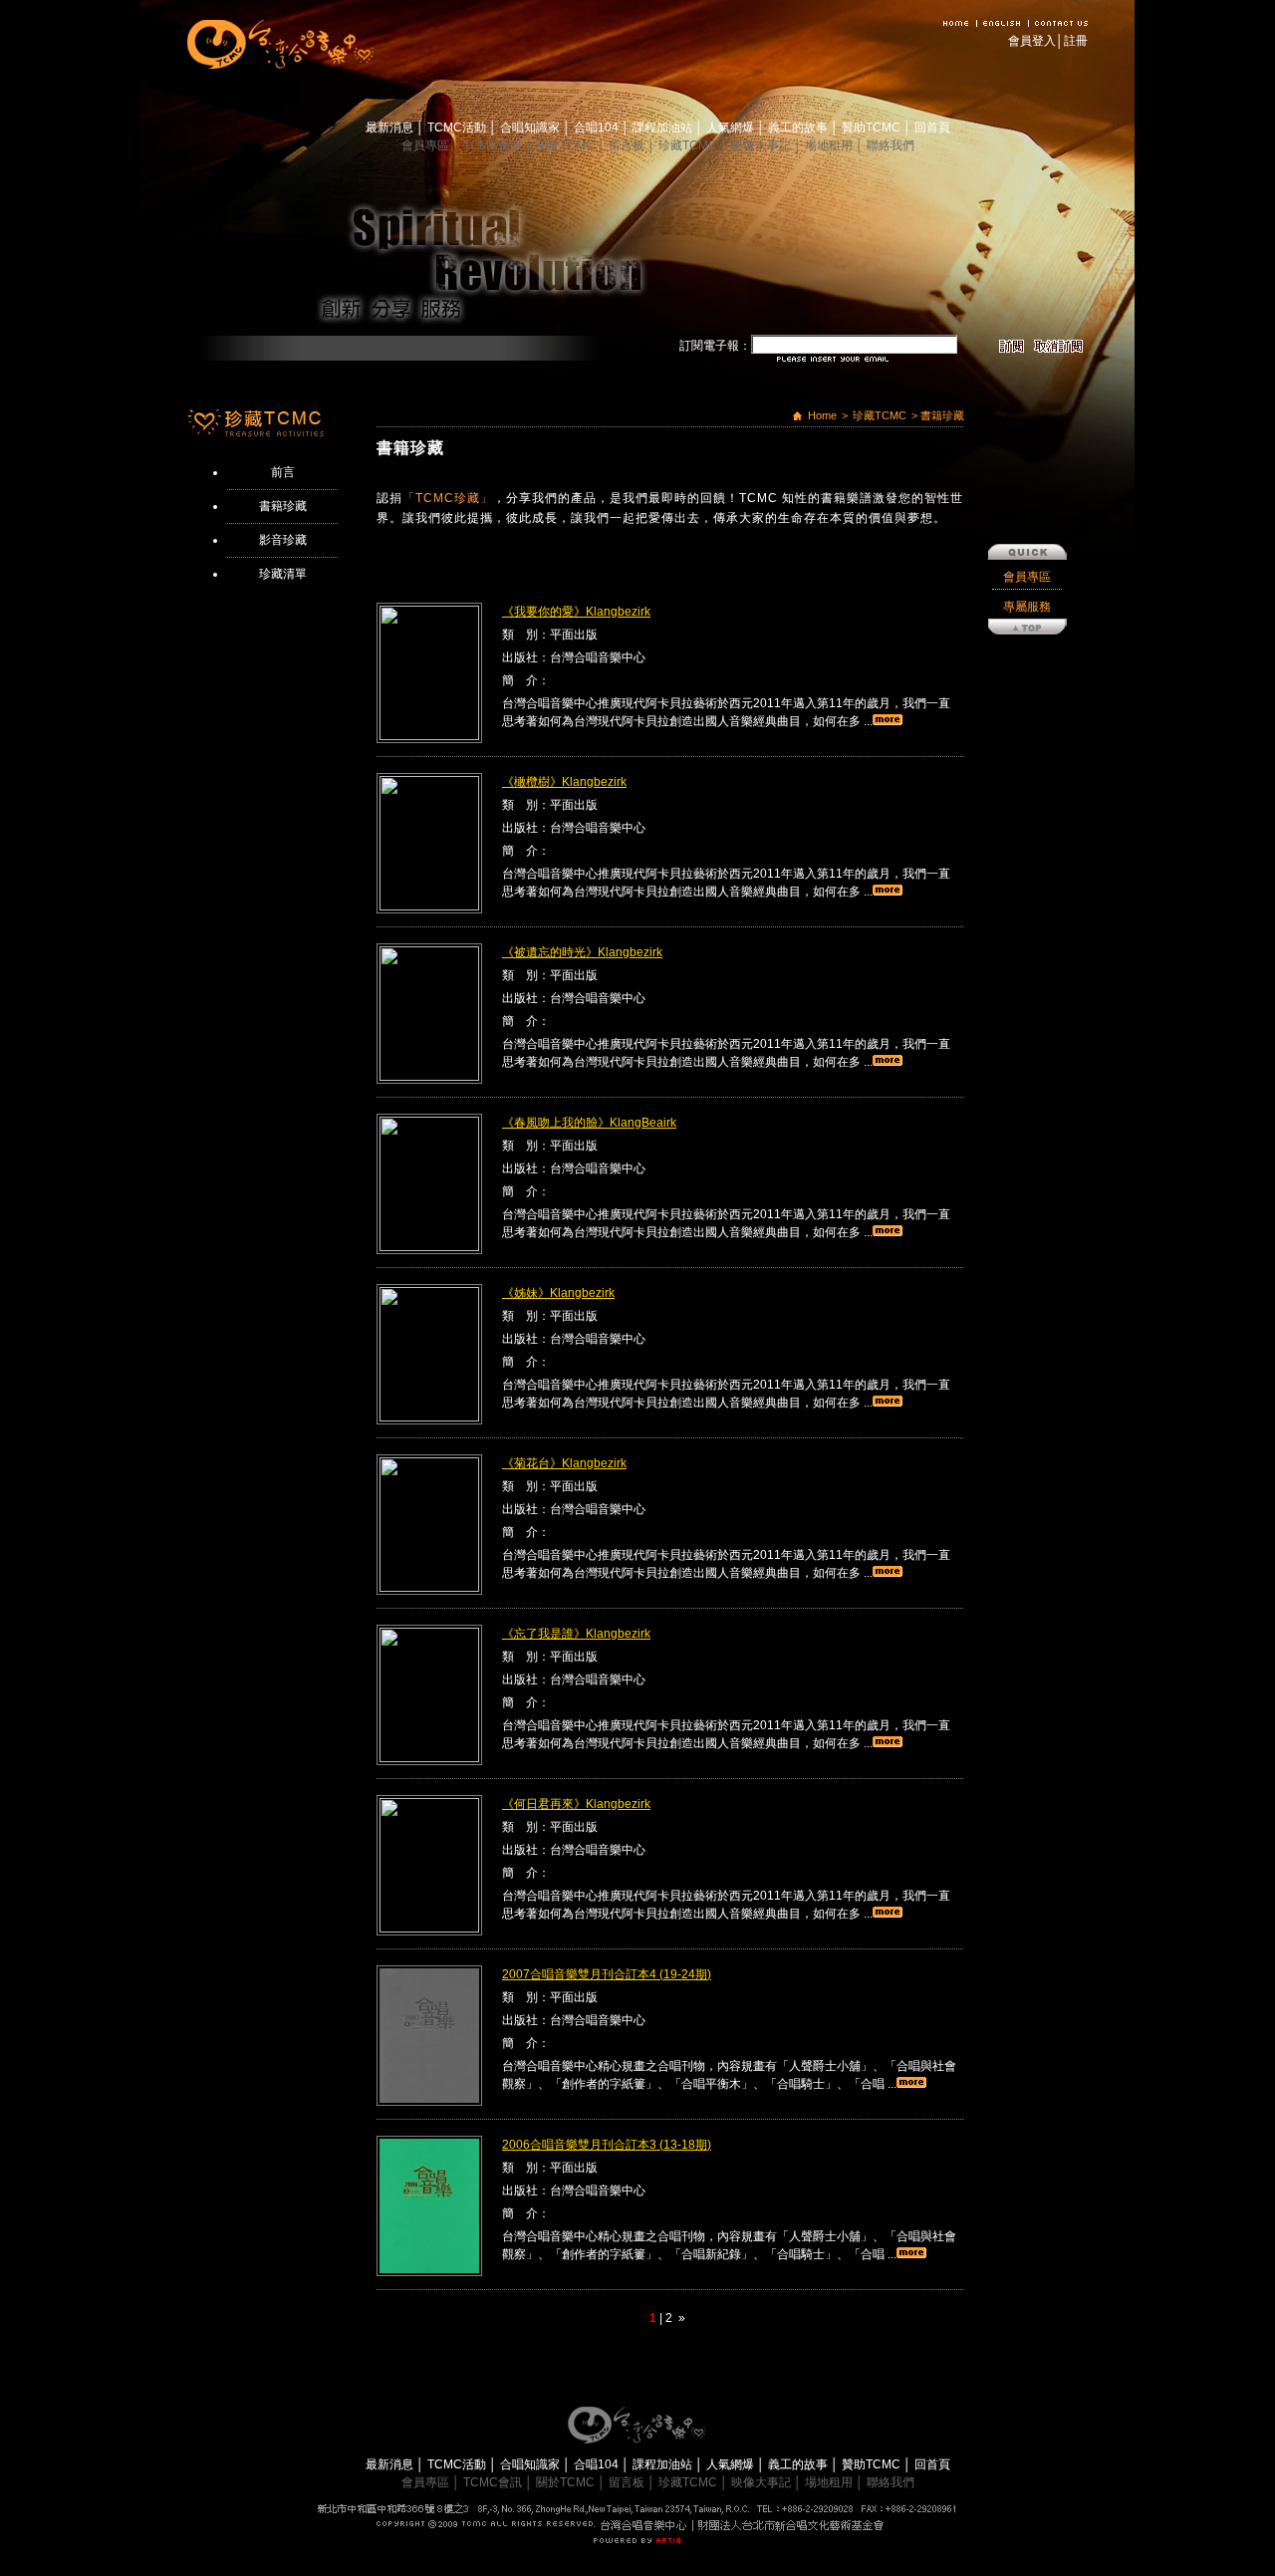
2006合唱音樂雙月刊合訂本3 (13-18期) (607, 2145)
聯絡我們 (891, 145)
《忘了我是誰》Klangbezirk (576, 1634)
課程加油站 (664, 128)
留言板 (628, 145)
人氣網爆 (732, 128)
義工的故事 (799, 128)
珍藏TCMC (689, 145)
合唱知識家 (531, 128)
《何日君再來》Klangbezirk (576, 1804)
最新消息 (391, 128)
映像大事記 (763, 145)
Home (822, 415)
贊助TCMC (873, 128)
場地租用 (830, 145)
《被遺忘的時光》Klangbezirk (582, 952)
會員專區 (427, 145)
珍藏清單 (283, 574)
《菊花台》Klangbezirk (564, 1463)
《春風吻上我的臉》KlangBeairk (589, 1123)
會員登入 (1032, 41)
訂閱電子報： (715, 346)
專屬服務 (1027, 607)
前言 (283, 472)
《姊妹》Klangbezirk (558, 1293)
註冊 (1076, 41)
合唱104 (598, 128)
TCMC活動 (458, 128)
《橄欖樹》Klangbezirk (564, 782)
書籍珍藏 (283, 506)
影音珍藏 (283, 540)
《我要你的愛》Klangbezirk (576, 612)
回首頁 (932, 128)
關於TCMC (567, 145)
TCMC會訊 (494, 145)
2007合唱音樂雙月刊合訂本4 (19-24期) (607, 1974)
